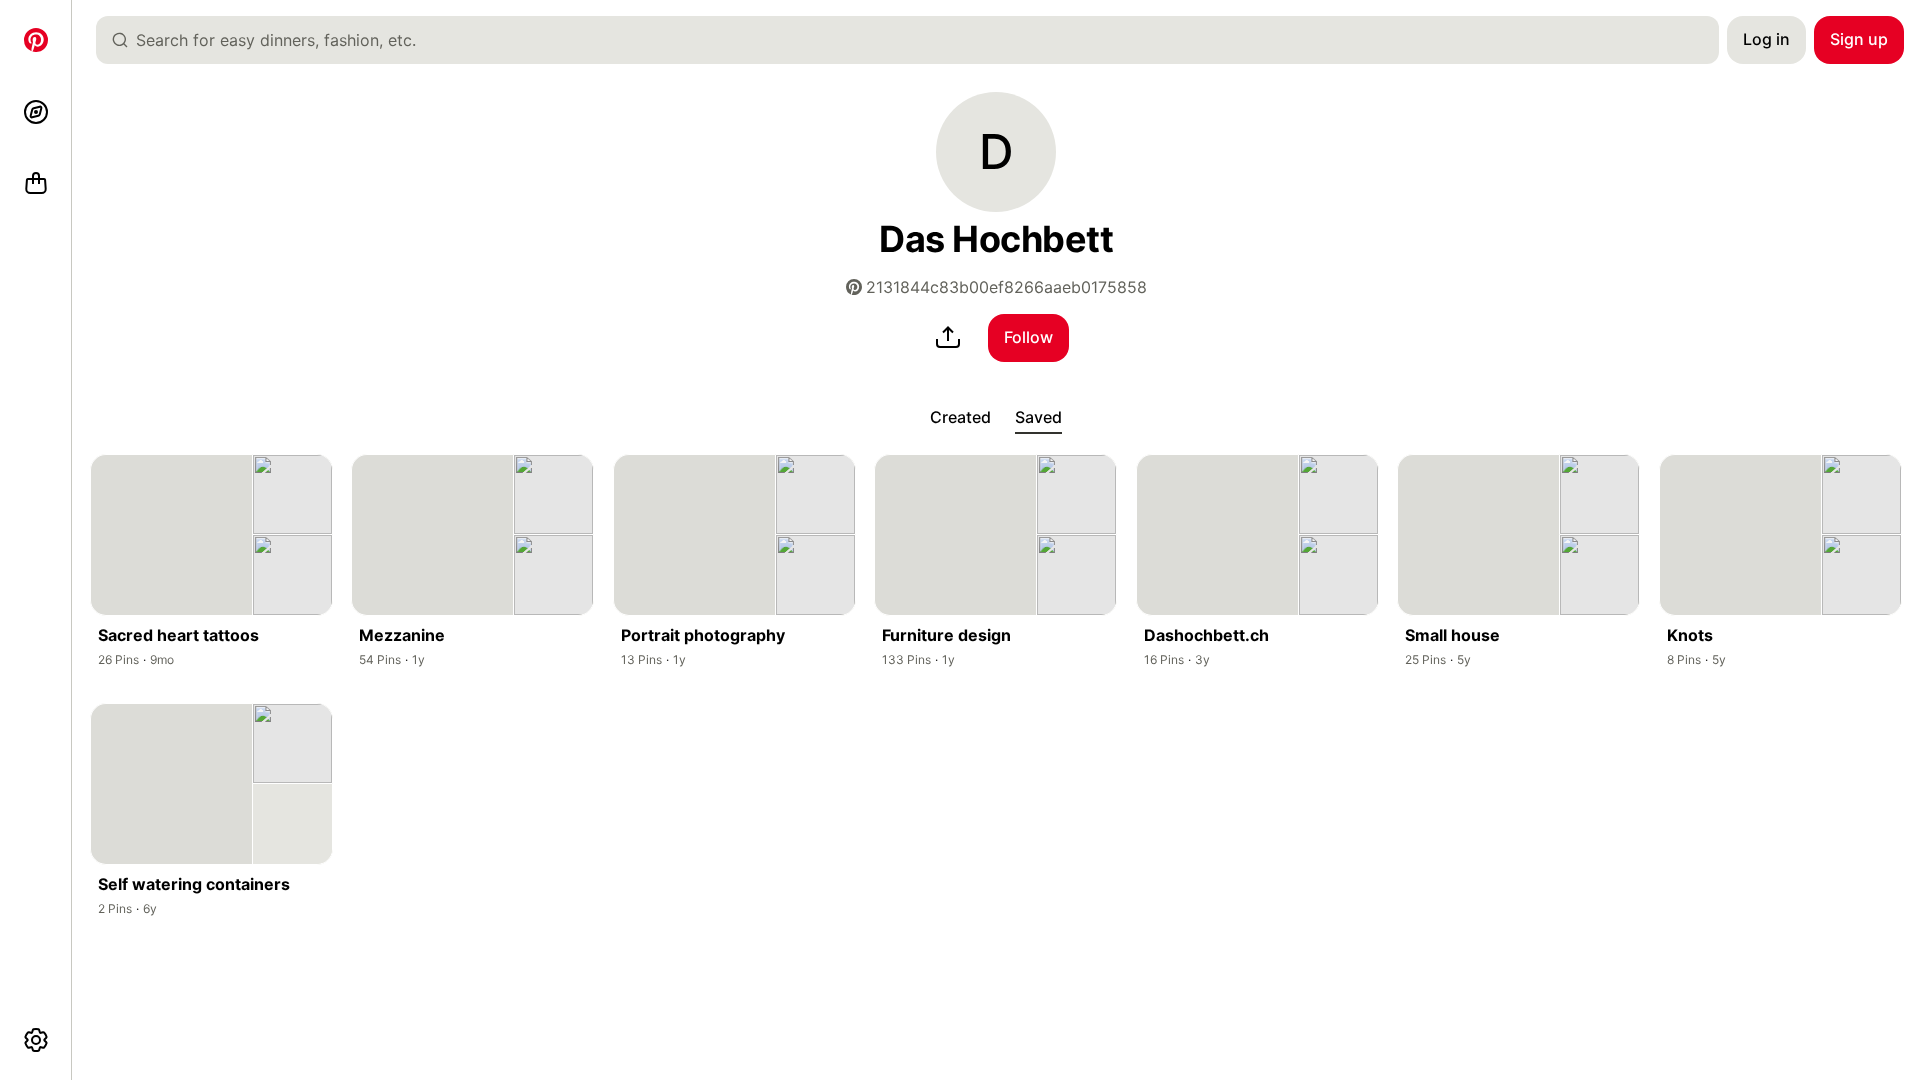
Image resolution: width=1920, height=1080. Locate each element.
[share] (948, 338)
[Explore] (36, 112)
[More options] (36, 1040)
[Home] (36, 40)
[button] (996, 152)
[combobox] (915, 40)
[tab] (960, 418)
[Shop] (36, 184)
